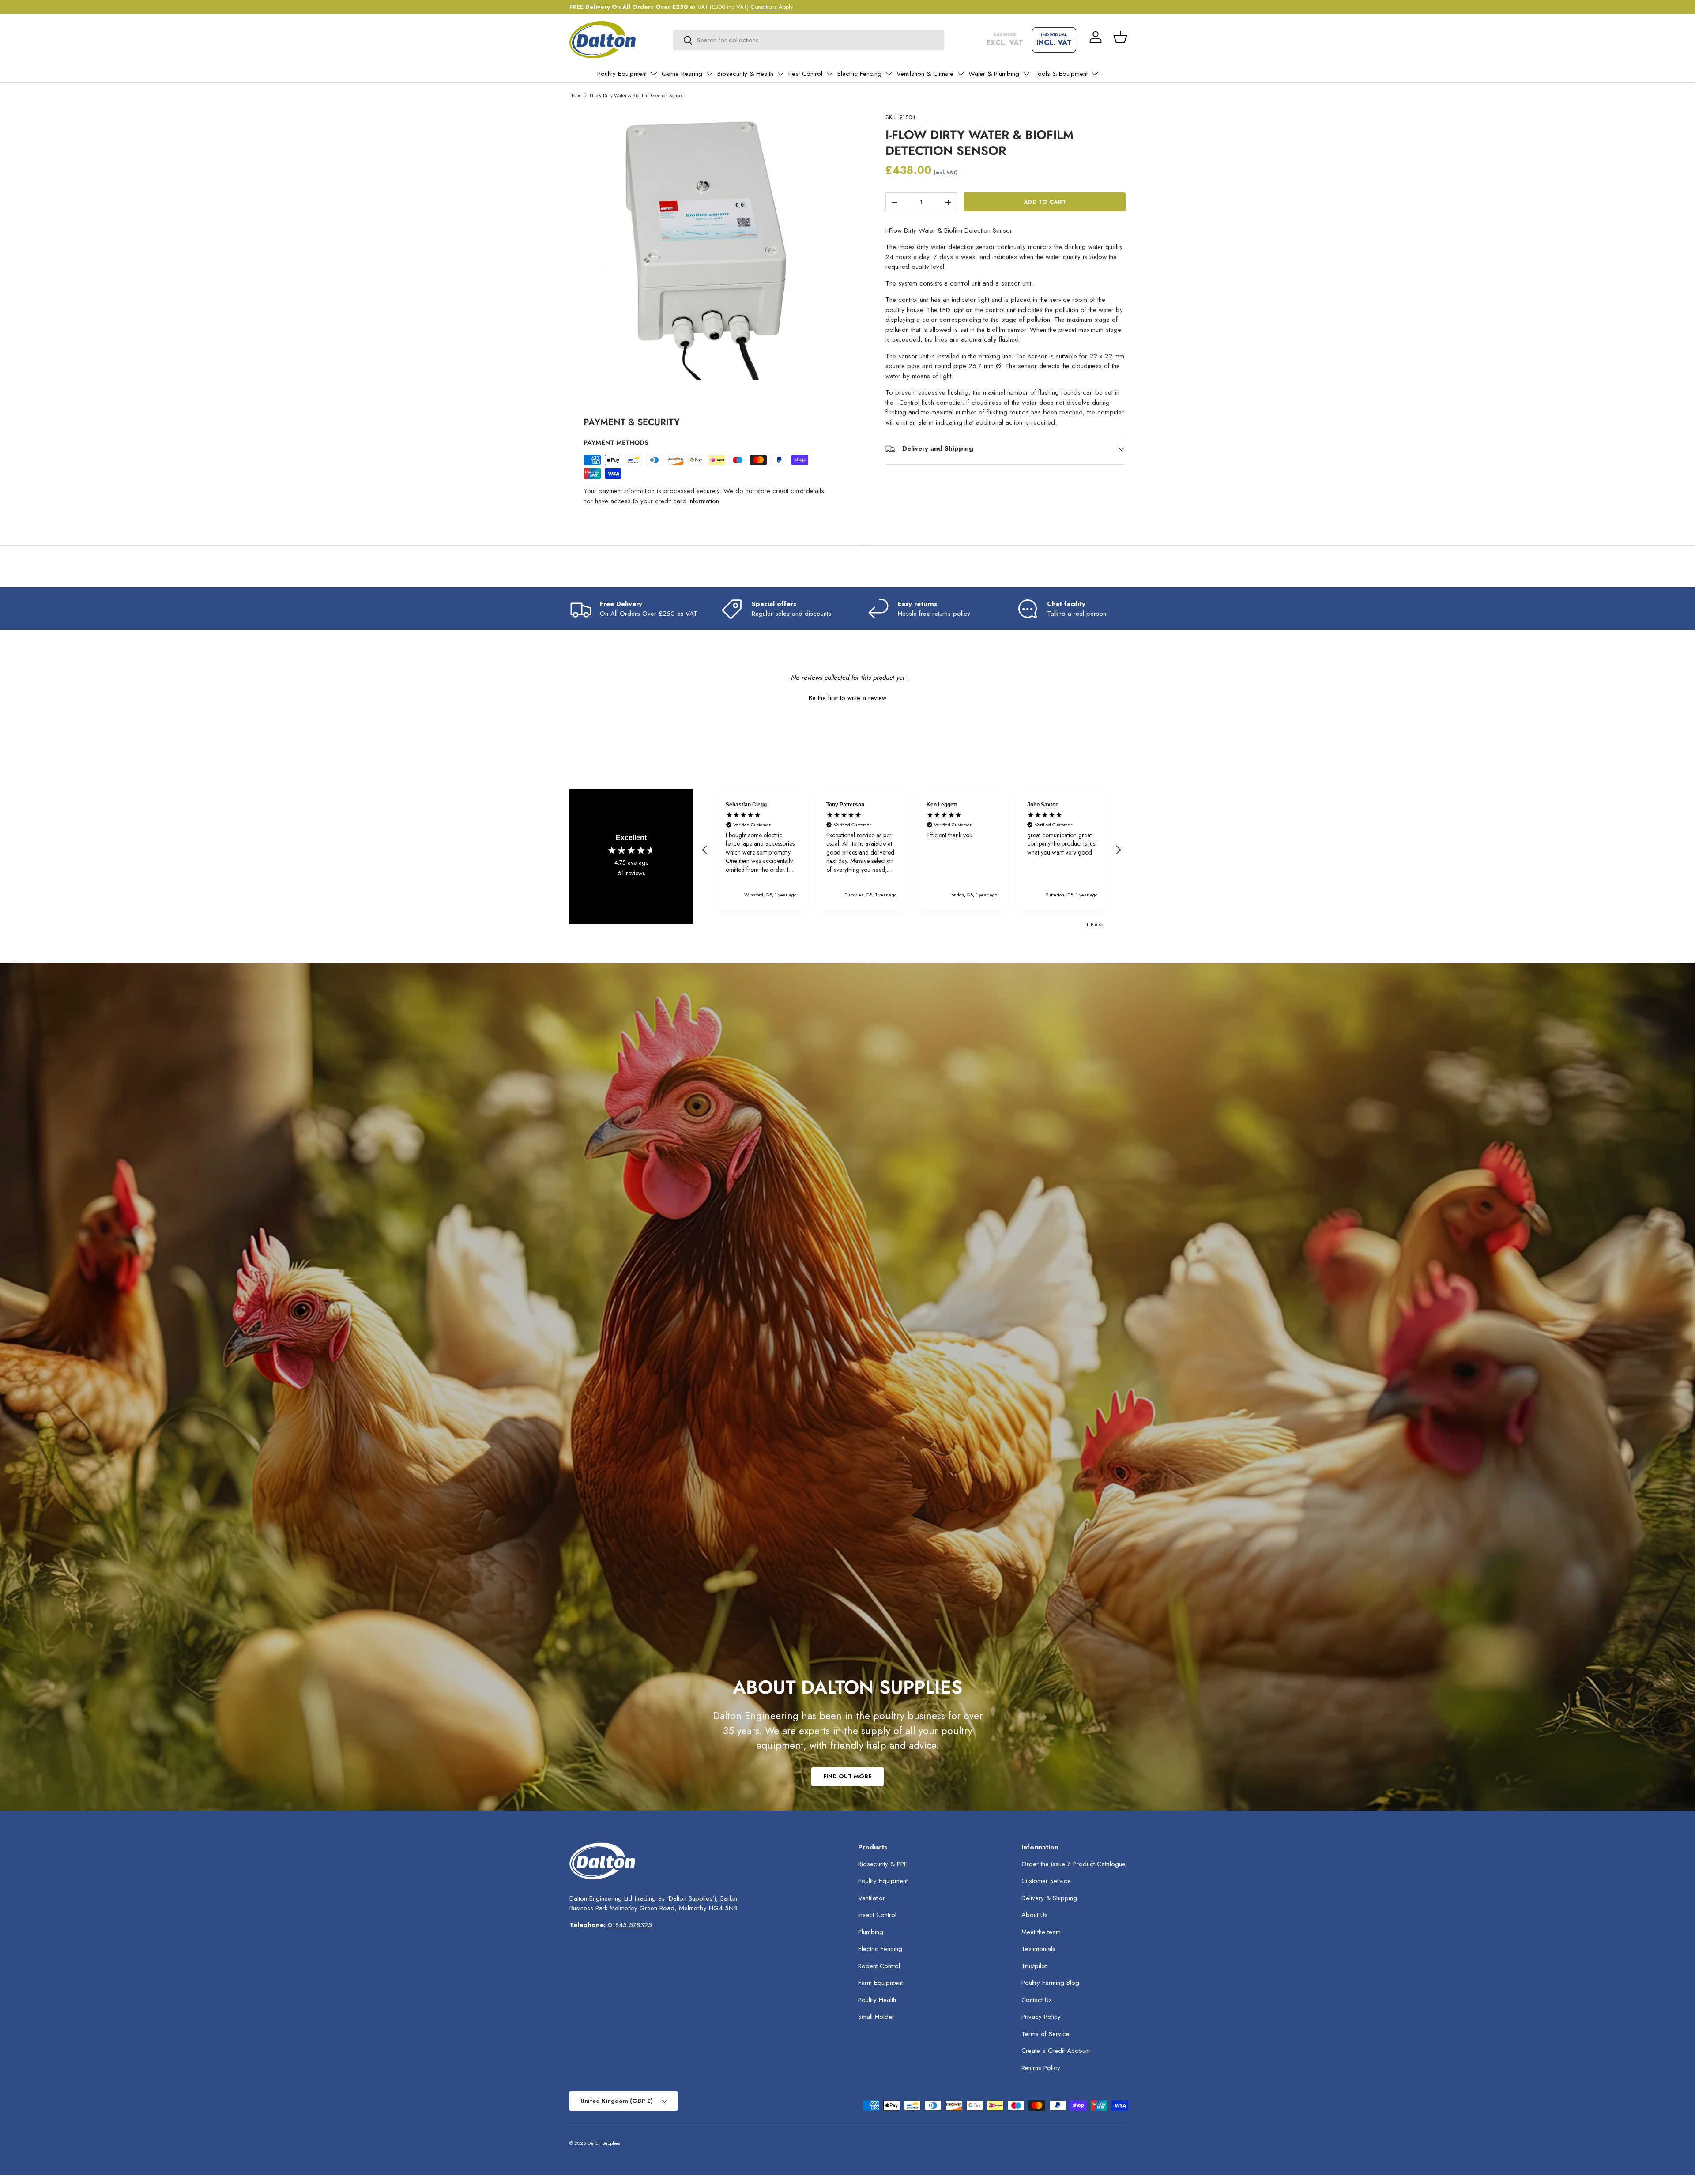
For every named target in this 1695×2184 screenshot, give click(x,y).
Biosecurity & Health (745, 74)
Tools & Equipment (1061, 74)
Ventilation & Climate (925, 74)
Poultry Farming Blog (1050, 1983)
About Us (1034, 1915)
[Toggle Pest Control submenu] (829, 74)
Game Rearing (682, 74)
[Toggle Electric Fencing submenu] (889, 74)
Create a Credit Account (1056, 2051)
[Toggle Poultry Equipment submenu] (654, 74)
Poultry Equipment (622, 74)
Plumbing (871, 1932)
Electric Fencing (859, 74)
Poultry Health (877, 2000)
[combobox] (809, 40)
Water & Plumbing (994, 74)
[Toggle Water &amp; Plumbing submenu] (1026, 74)
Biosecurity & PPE (883, 1864)
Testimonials (1038, 1949)
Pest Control (805, 74)
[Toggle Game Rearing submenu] (709, 74)
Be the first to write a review (847, 698)
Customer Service (1046, 1881)
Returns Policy (1041, 2068)
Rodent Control (879, 1966)
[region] (912, 850)
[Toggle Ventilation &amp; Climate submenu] (960, 74)
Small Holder (876, 2017)
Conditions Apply (772, 7)
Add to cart (1045, 202)
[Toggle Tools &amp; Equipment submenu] (1095, 74)
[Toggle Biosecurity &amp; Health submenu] (780, 74)
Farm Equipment (880, 1983)
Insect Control (877, 1915)
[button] (1120, 37)
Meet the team (1041, 1932)
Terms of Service (1045, 2034)
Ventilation (872, 1898)
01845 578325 (630, 1925)
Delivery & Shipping (1049, 1898)
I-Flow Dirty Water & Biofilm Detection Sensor (637, 95)
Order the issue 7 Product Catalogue (1073, 1864)
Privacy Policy (1041, 2017)
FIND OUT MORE (847, 1776)
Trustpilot (1034, 1966)
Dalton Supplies (604, 2143)
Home (576, 95)
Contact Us (1037, 2000)
